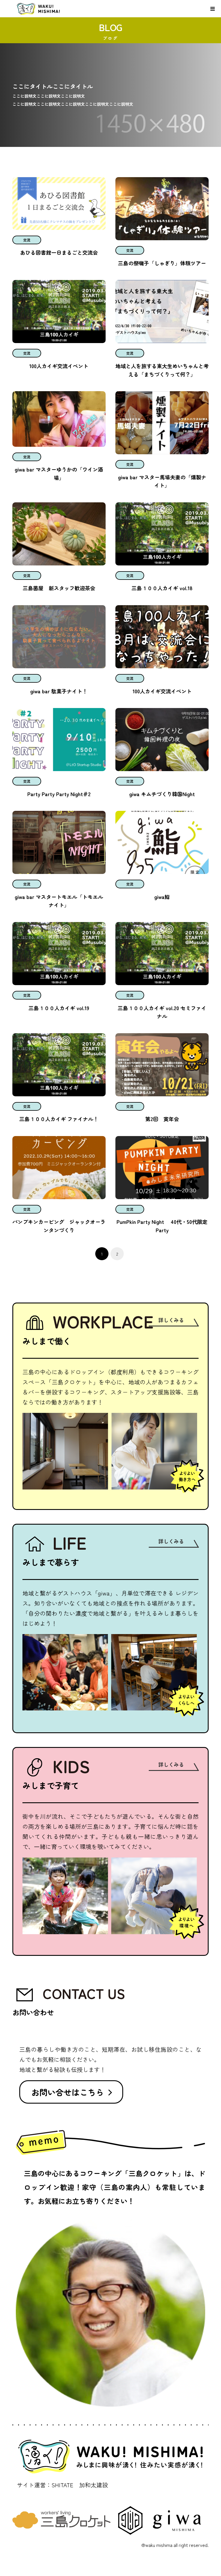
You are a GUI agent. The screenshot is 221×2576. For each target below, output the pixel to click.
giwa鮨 (165, 897)
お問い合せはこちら (68, 2092)
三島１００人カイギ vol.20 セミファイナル (162, 1012)
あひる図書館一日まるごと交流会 (59, 252)
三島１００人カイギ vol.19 (59, 1008)
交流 (27, 240)
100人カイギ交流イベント (59, 366)
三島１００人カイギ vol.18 (162, 588)
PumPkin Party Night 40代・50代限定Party (162, 1226)
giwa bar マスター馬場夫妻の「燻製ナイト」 (162, 481)
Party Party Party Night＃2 (59, 794)
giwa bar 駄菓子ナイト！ (59, 691)
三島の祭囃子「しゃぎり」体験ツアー (162, 263)
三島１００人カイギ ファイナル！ (59, 1119)
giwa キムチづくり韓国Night (162, 794)
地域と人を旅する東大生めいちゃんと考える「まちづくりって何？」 (162, 370)
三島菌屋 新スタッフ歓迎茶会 (59, 588)
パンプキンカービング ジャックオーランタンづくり (59, 1226)
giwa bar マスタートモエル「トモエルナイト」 (59, 901)
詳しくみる (171, 1320)
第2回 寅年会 (162, 1119)
